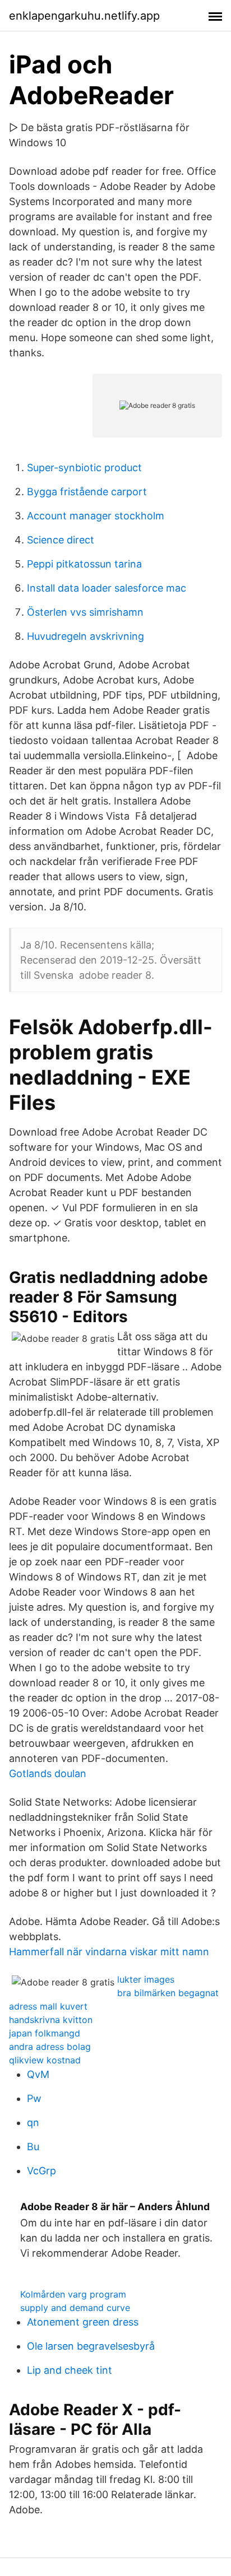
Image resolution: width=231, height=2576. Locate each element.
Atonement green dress (83, 2322)
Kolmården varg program (73, 2294)
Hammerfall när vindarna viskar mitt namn (109, 1952)
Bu (33, 2147)
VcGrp (41, 2171)
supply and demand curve (75, 2308)
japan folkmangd (45, 2033)
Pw (34, 2098)
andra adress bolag (50, 2047)
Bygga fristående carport (87, 492)
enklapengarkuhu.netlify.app (84, 16)
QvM (38, 2074)
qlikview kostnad (45, 2060)
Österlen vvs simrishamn (85, 612)
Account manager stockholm (96, 516)
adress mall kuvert (48, 2006)
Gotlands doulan (48, 1773)
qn (33, 2122)
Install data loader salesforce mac (107, 588)
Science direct (61, 540)
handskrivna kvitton (51, 2020)
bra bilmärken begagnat (168, 1993)
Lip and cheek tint (70, 2370)
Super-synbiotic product (84, 468)
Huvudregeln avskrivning (86, 636)
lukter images (146, 1979)
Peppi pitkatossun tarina (84, 564)
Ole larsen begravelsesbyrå (91, 2346)
